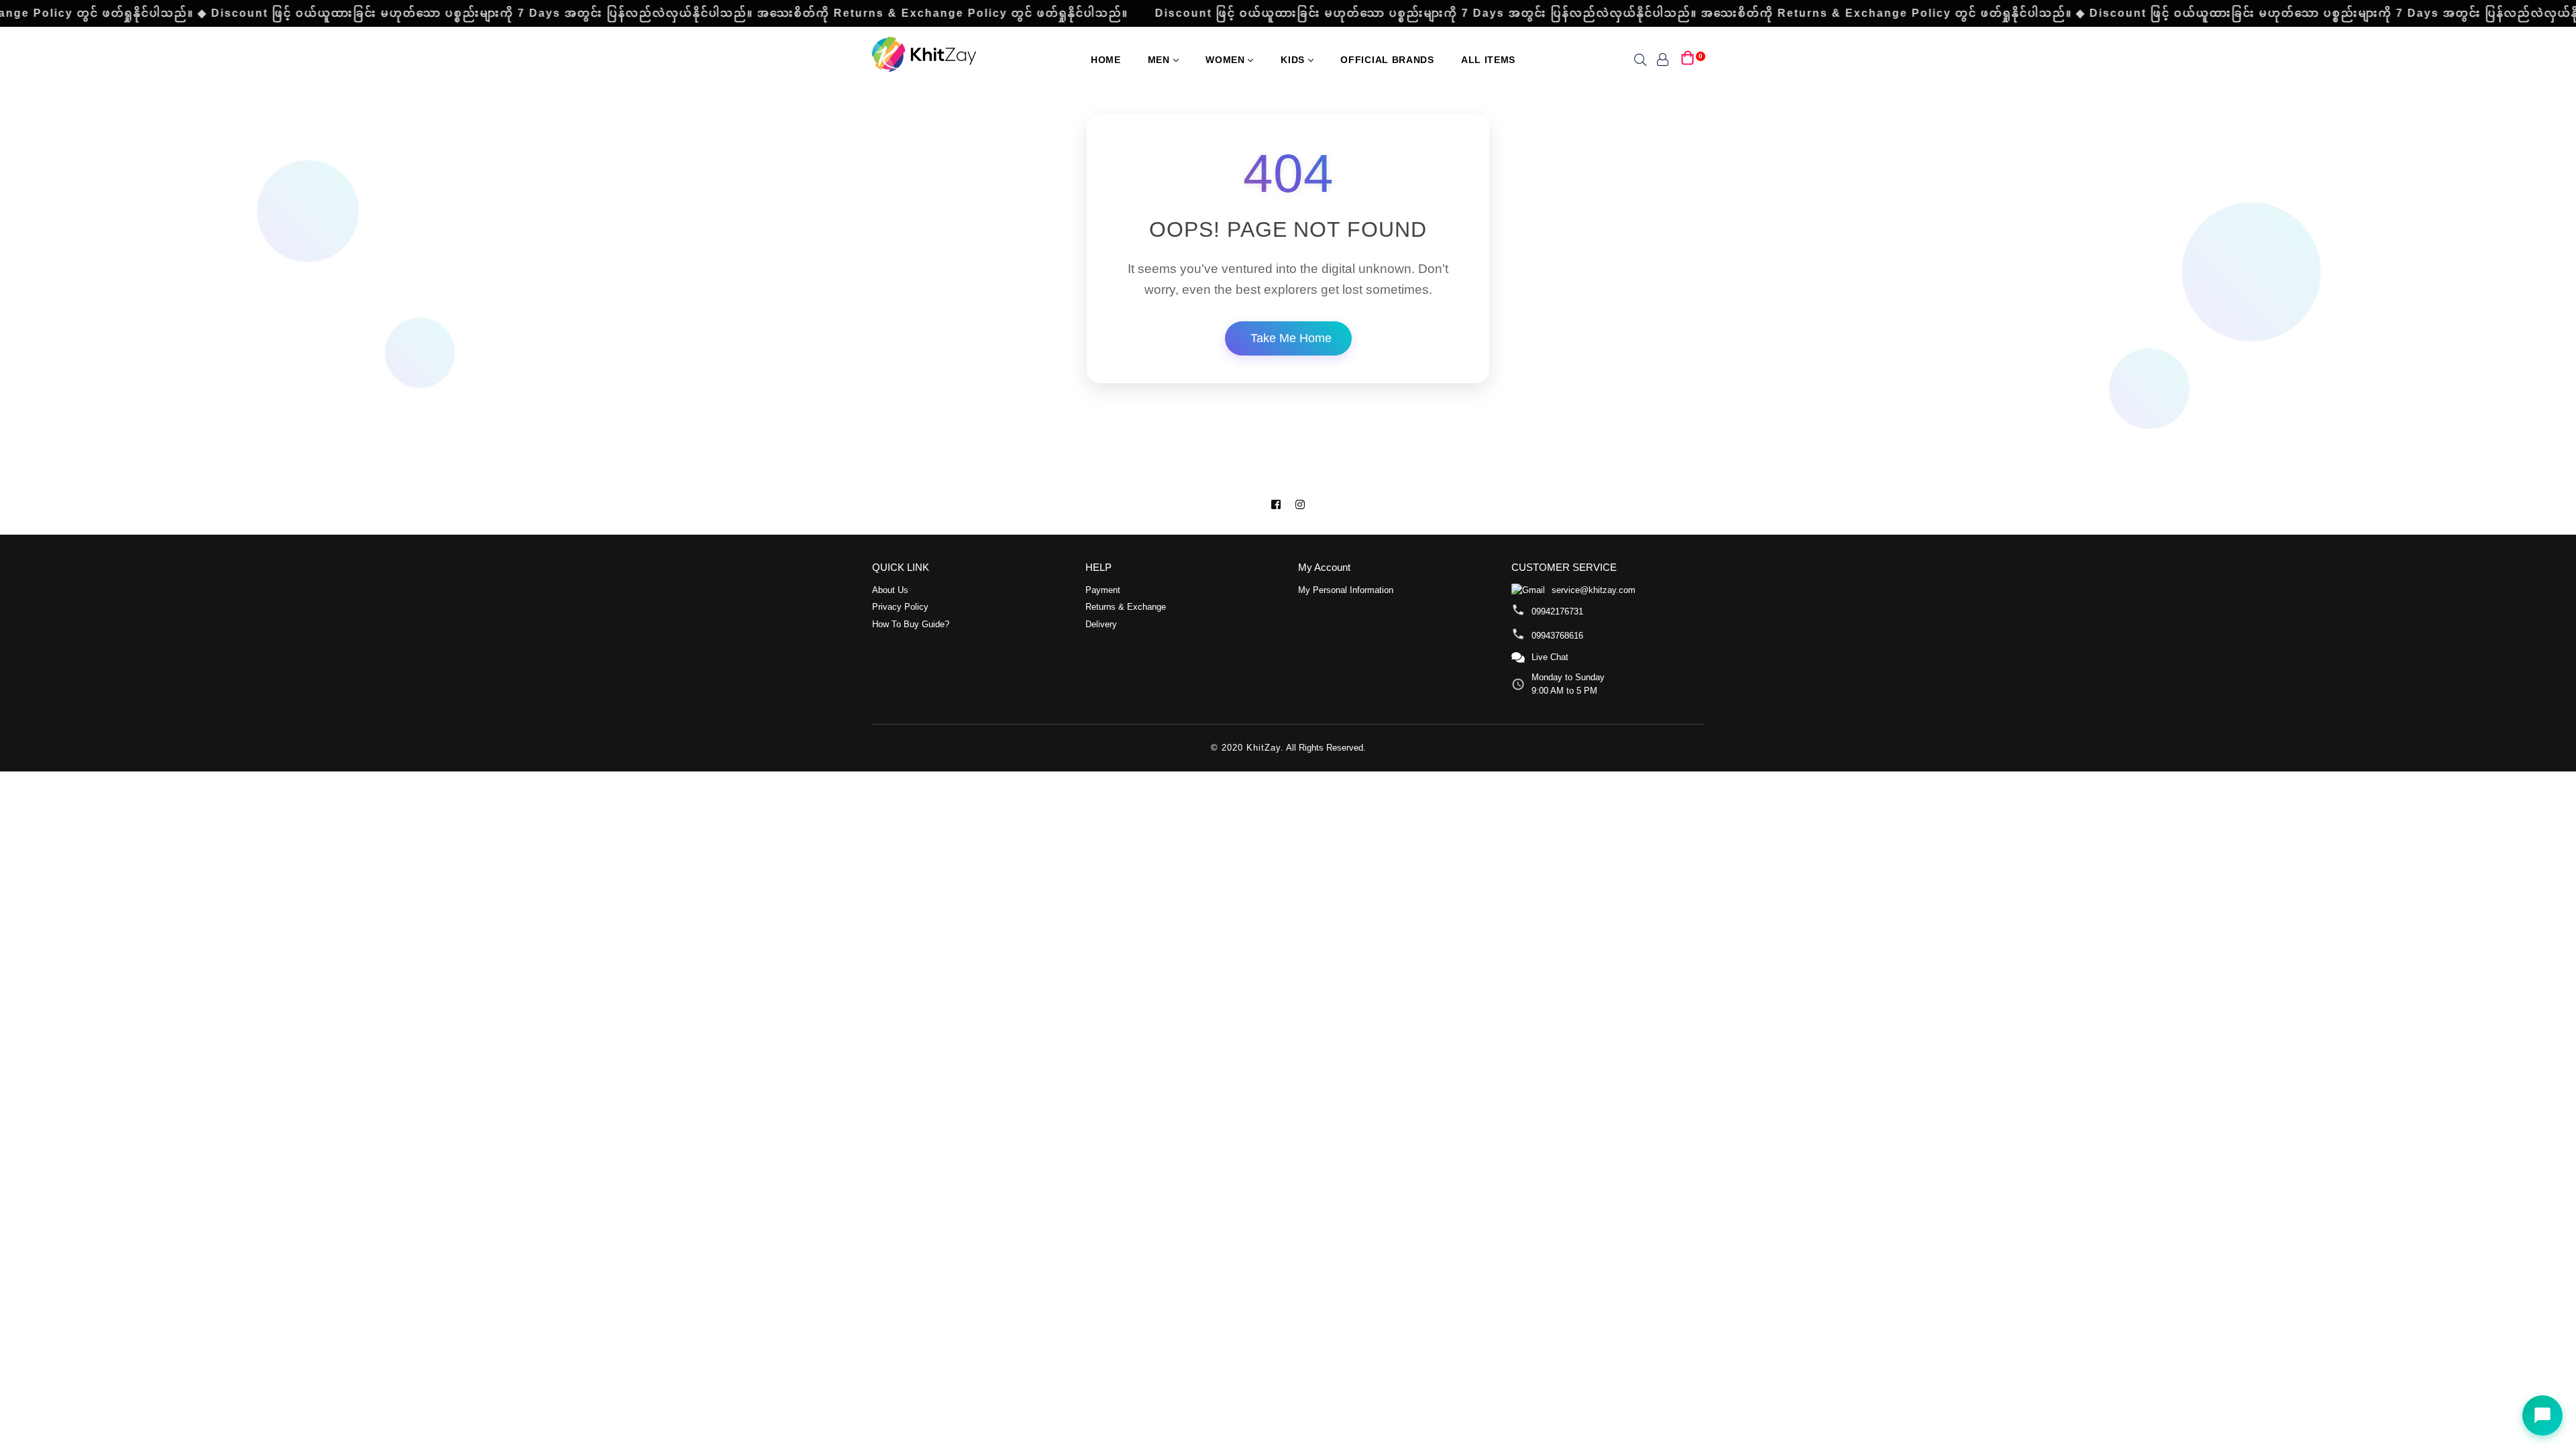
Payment (1103, 590)
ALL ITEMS (1488, 60)
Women (1227, 60)
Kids (1294, 60)
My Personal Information (1346, 590)
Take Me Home (1291, 338)
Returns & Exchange (1126, 607)
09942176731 (1557, 611)
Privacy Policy (900, 607)
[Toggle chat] (2542, 1415)
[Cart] (1688, 59)
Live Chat (1550, 657)
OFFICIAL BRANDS (1387, 60)
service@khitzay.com (1594, 590)
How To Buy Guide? (911, 624)
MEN (1161, 60)
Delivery (1101, 624)
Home (1106, 60)
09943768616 (1557, 636)
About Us (890, 590)
